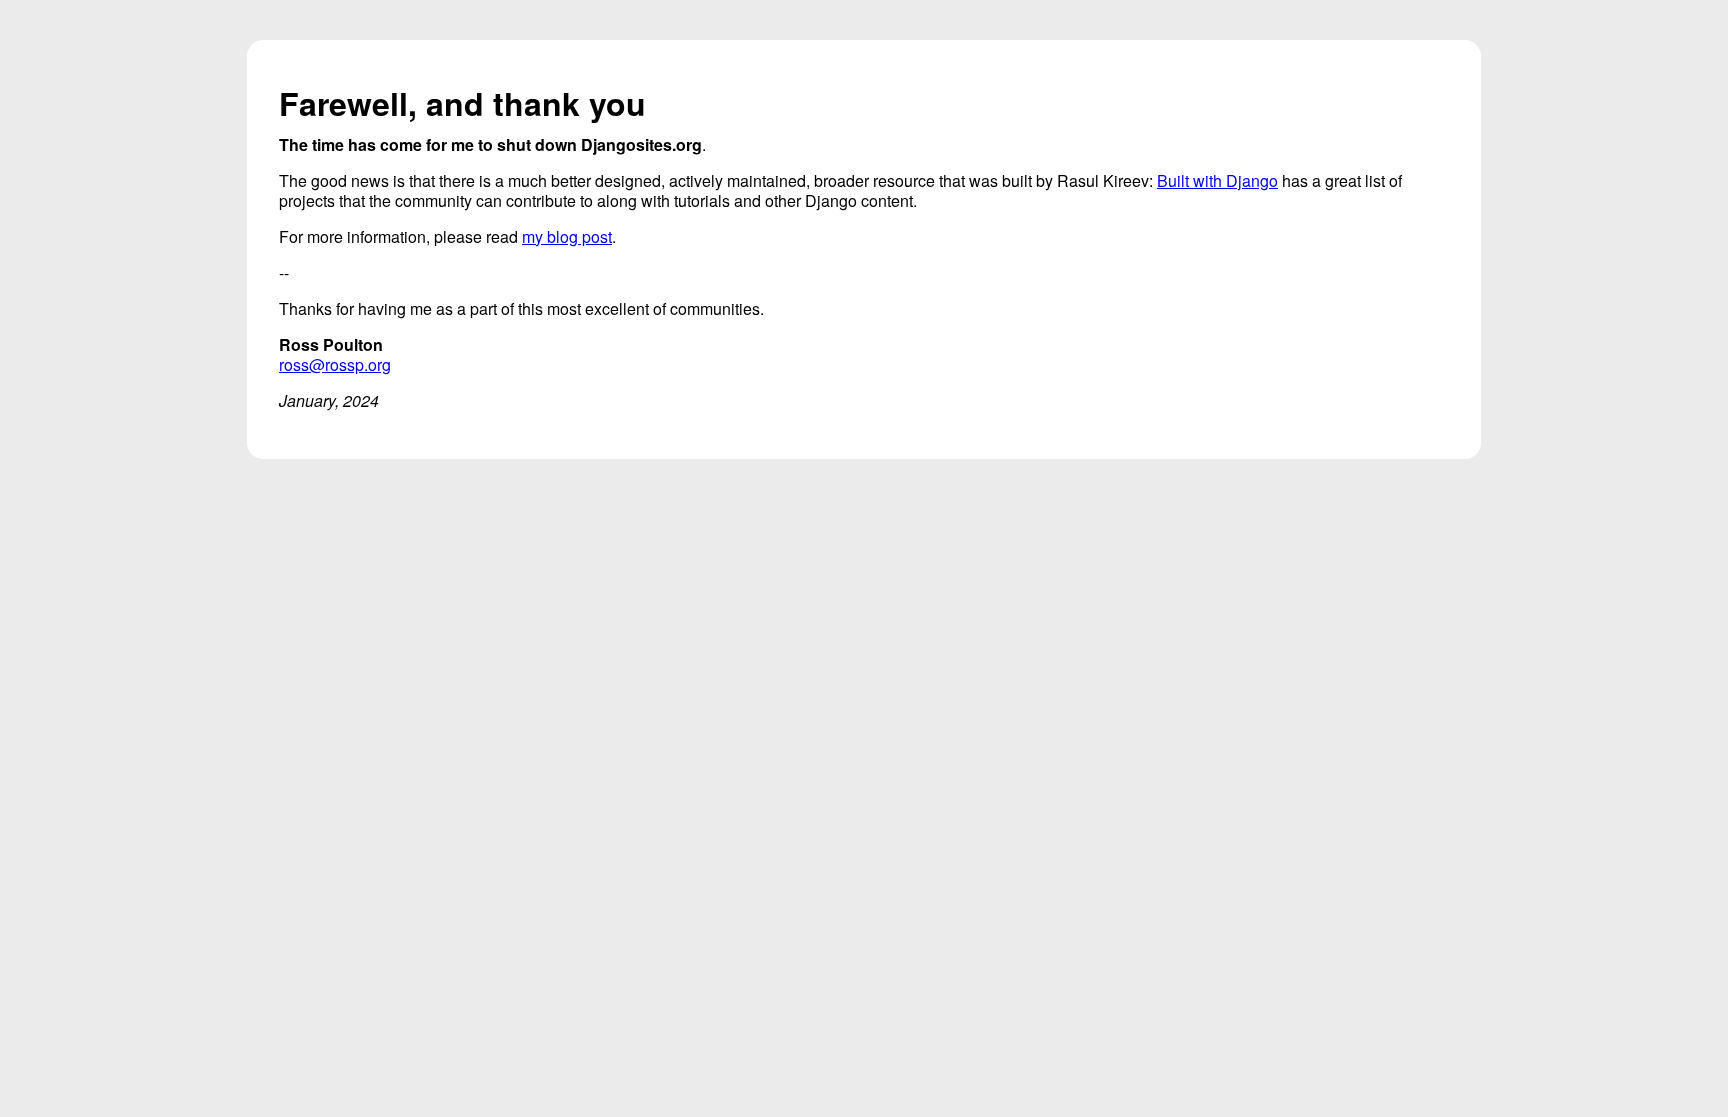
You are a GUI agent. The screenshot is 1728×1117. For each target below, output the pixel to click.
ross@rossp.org (335, 364)
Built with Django (1217, 180)
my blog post (567, 236)
